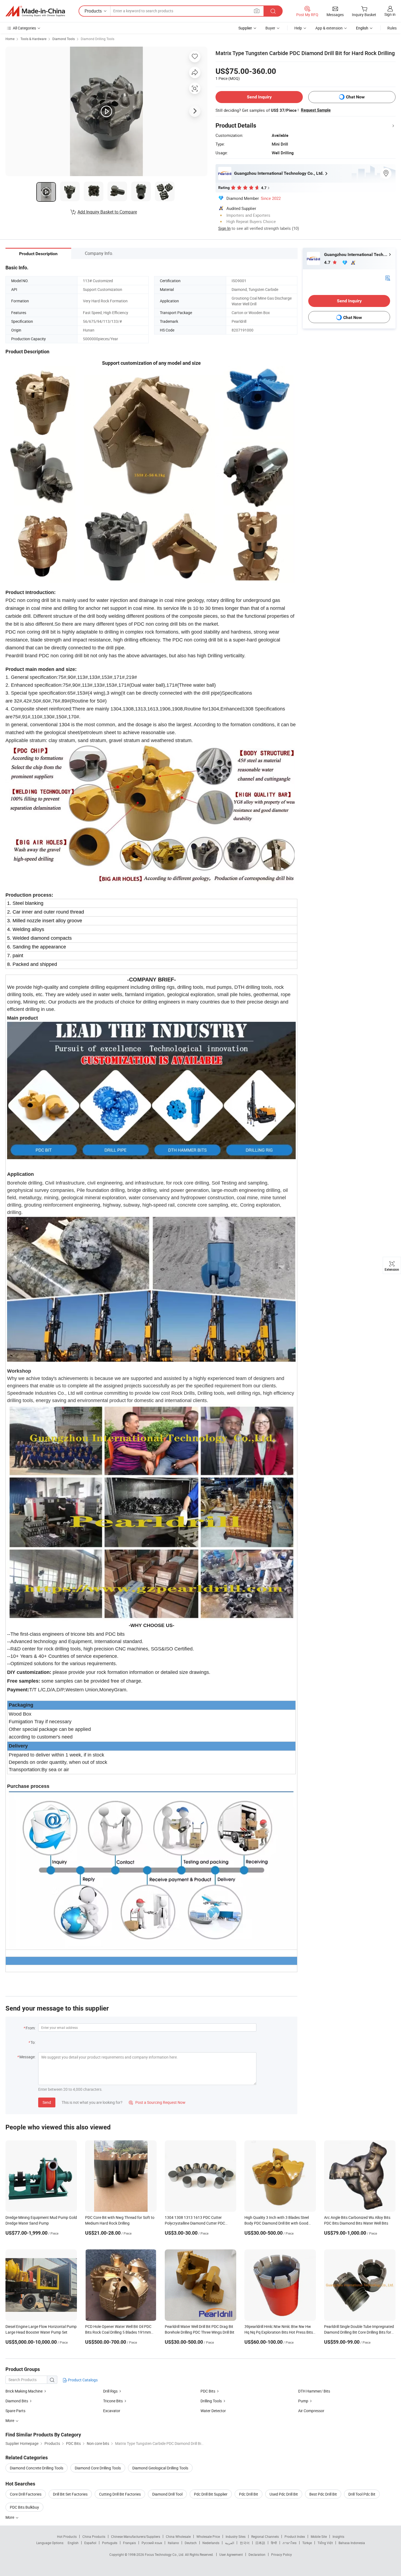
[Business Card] (388, 278)
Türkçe (307, 2543)
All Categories (24, 28)
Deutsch (191, 2543)
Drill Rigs (110, 2391)
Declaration (257, 2554)
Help (298, 28)
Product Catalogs (82, 2380)
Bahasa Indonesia (352, 2543)
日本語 (260, 2543)
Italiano (173, 2543)
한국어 (245, 2543)
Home (10, 39)
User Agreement (231, 2554)
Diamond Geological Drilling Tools (160, 2468)
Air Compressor (311, 2411)
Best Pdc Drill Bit (323, 2494)
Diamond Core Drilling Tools (98, 2468)
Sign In (224, 228)
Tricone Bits (113, 2401)
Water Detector (213, 2411)
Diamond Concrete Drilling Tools (37, 2468)
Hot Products (67, 2536)
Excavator (112, 2411)
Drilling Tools (211, 2401)
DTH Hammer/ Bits (314, 2391)
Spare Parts (15, 2411)
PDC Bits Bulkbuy (24, 2507)
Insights (338, 2536)
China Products (94, 2536)
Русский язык (152, 2543)
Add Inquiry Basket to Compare (107, 212)
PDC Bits (208, 2391)
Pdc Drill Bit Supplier (211, 2494)
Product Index (295, 2536)
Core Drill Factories (26, 2494)
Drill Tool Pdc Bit (362, 2494)
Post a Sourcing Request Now (157, 2102)
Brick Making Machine (24, 2391)
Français (129, 2543)
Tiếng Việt (325, 2543)
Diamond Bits (17, 2401)
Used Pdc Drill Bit (284, 2494)
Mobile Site (319, 2536)
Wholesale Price (208, 2536)
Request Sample (316, 110)
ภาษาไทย (290, 2543)
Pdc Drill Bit (249, 2494)
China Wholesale (178, 2536)
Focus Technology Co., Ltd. (165, 2554)
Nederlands (211, 2543)
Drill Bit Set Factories (70, 2494)
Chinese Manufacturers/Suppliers (136, 2536)
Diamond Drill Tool (167, 2494)
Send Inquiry (259, 97)
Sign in (390, 14)
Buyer (270, 28)
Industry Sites (236, 2536)
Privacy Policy (282, 2554)
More (10, 2517)
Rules (392, 28)
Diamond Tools (64, 39)
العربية (230, 2543)
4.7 (328, 262)
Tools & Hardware (33, 39)
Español (90, 2543)
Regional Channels (265, 2536)
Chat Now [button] (355, 97)
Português (110, 2543)
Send (47, 2102)
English (73, 2543)
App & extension (329, 28)
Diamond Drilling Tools (98, 39)
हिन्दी (274, 2543)
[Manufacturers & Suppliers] (35, 11)
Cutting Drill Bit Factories (120, 2494)
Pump (303, 2401)
